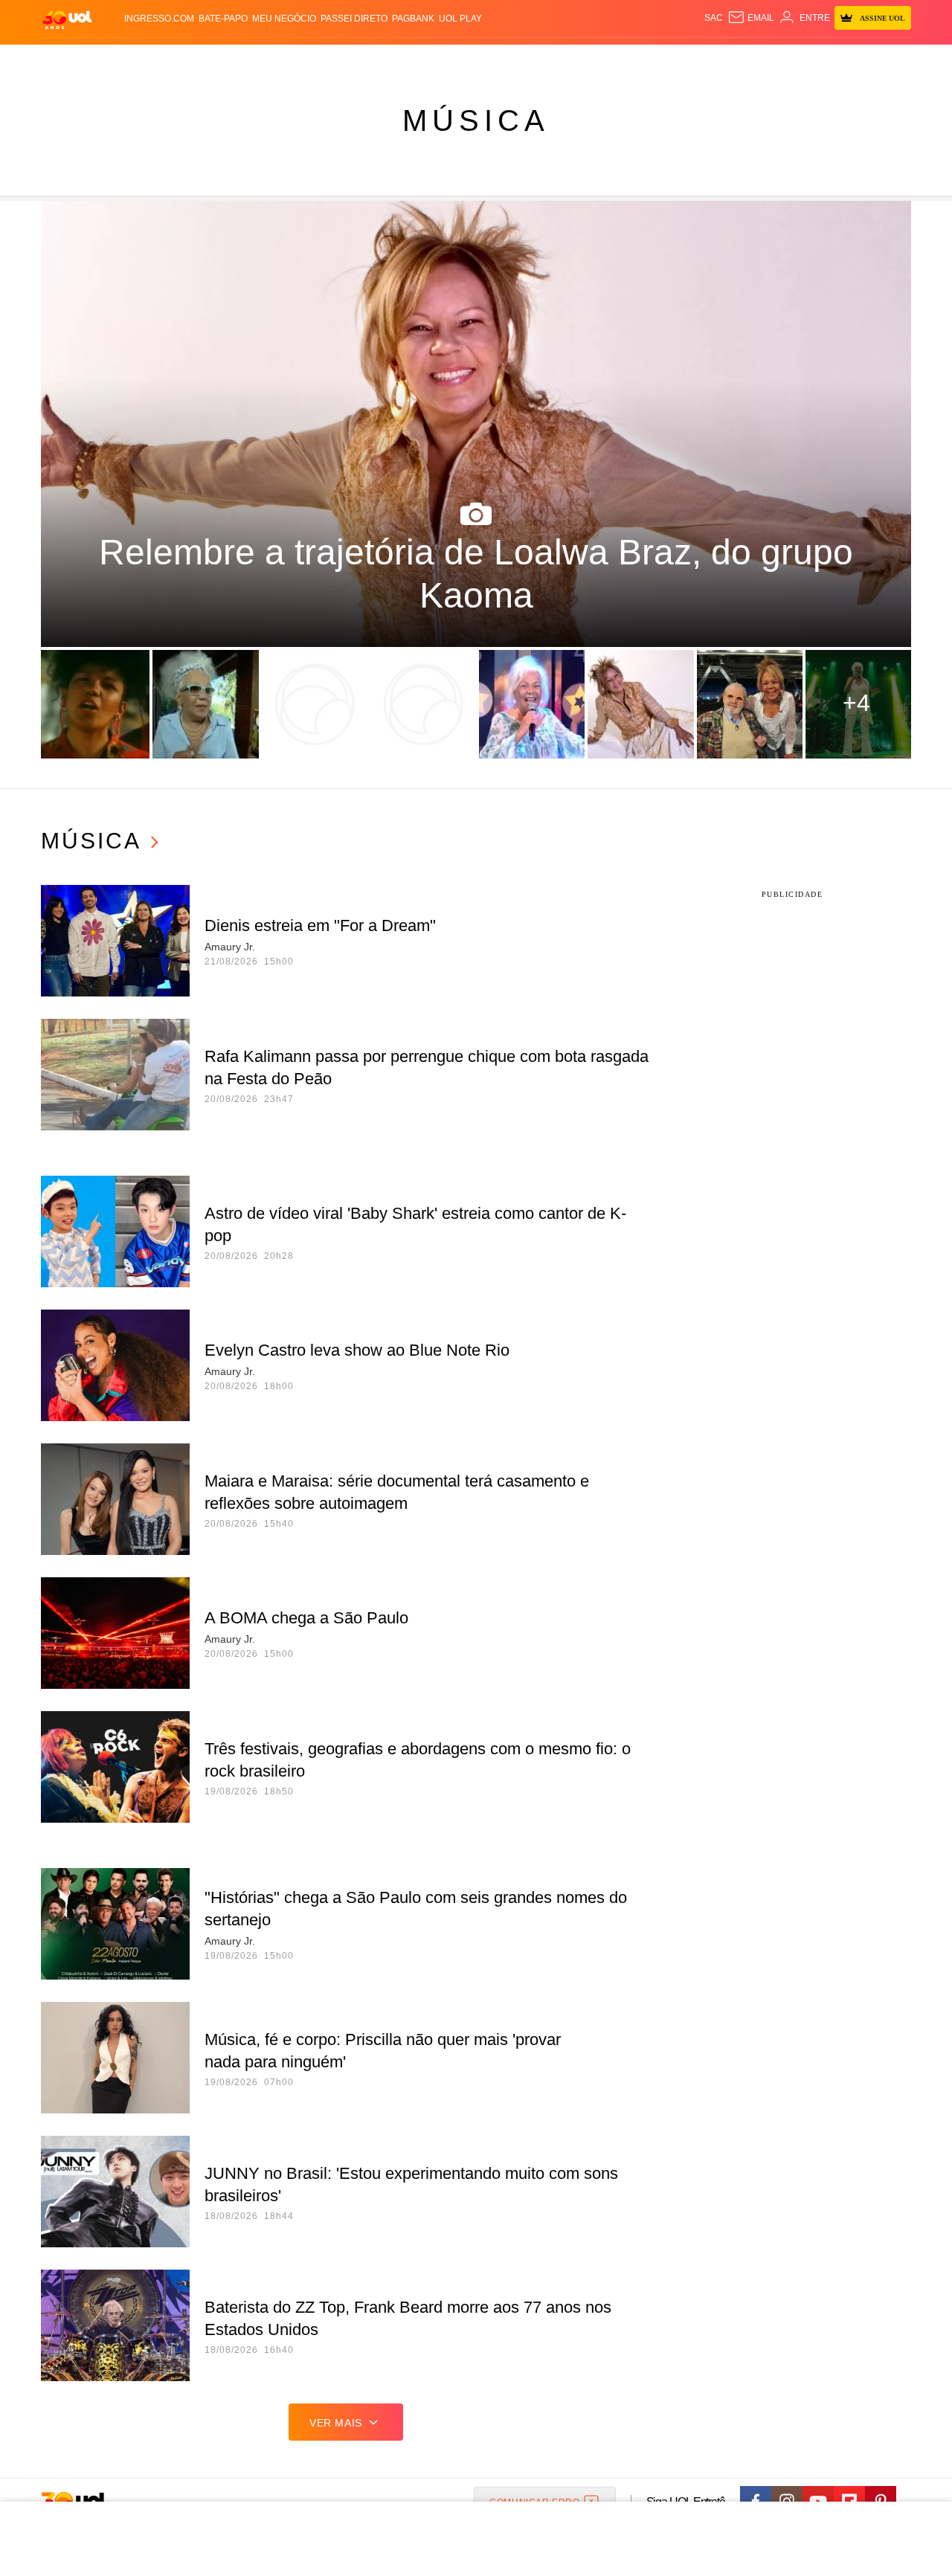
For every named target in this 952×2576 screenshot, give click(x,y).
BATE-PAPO (223, 19)
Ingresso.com (159, 19)
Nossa (742, 60)
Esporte (445, 60)
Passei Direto (354, 19)
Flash (116, 60)
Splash (491, 60)
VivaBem (589, 60)
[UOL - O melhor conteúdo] (67, 19)
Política (260, 60)
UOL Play (460, 19)
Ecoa (649, 60)
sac (714, 18)
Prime (797, 60)
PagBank (413, 19)
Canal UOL (693, 60)
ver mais (336, 2423)
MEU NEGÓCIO (284, 19)
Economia (357, 60)
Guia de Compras (891, 60)
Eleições (160, 60)
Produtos (70, 60)
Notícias (212, 60)
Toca (828, 60)
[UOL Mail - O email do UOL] (751, 18)
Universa (538, 60)
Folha (403, 60)
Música (476, 120)
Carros (307, 60)
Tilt (624, 60)
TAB (770, 60)
